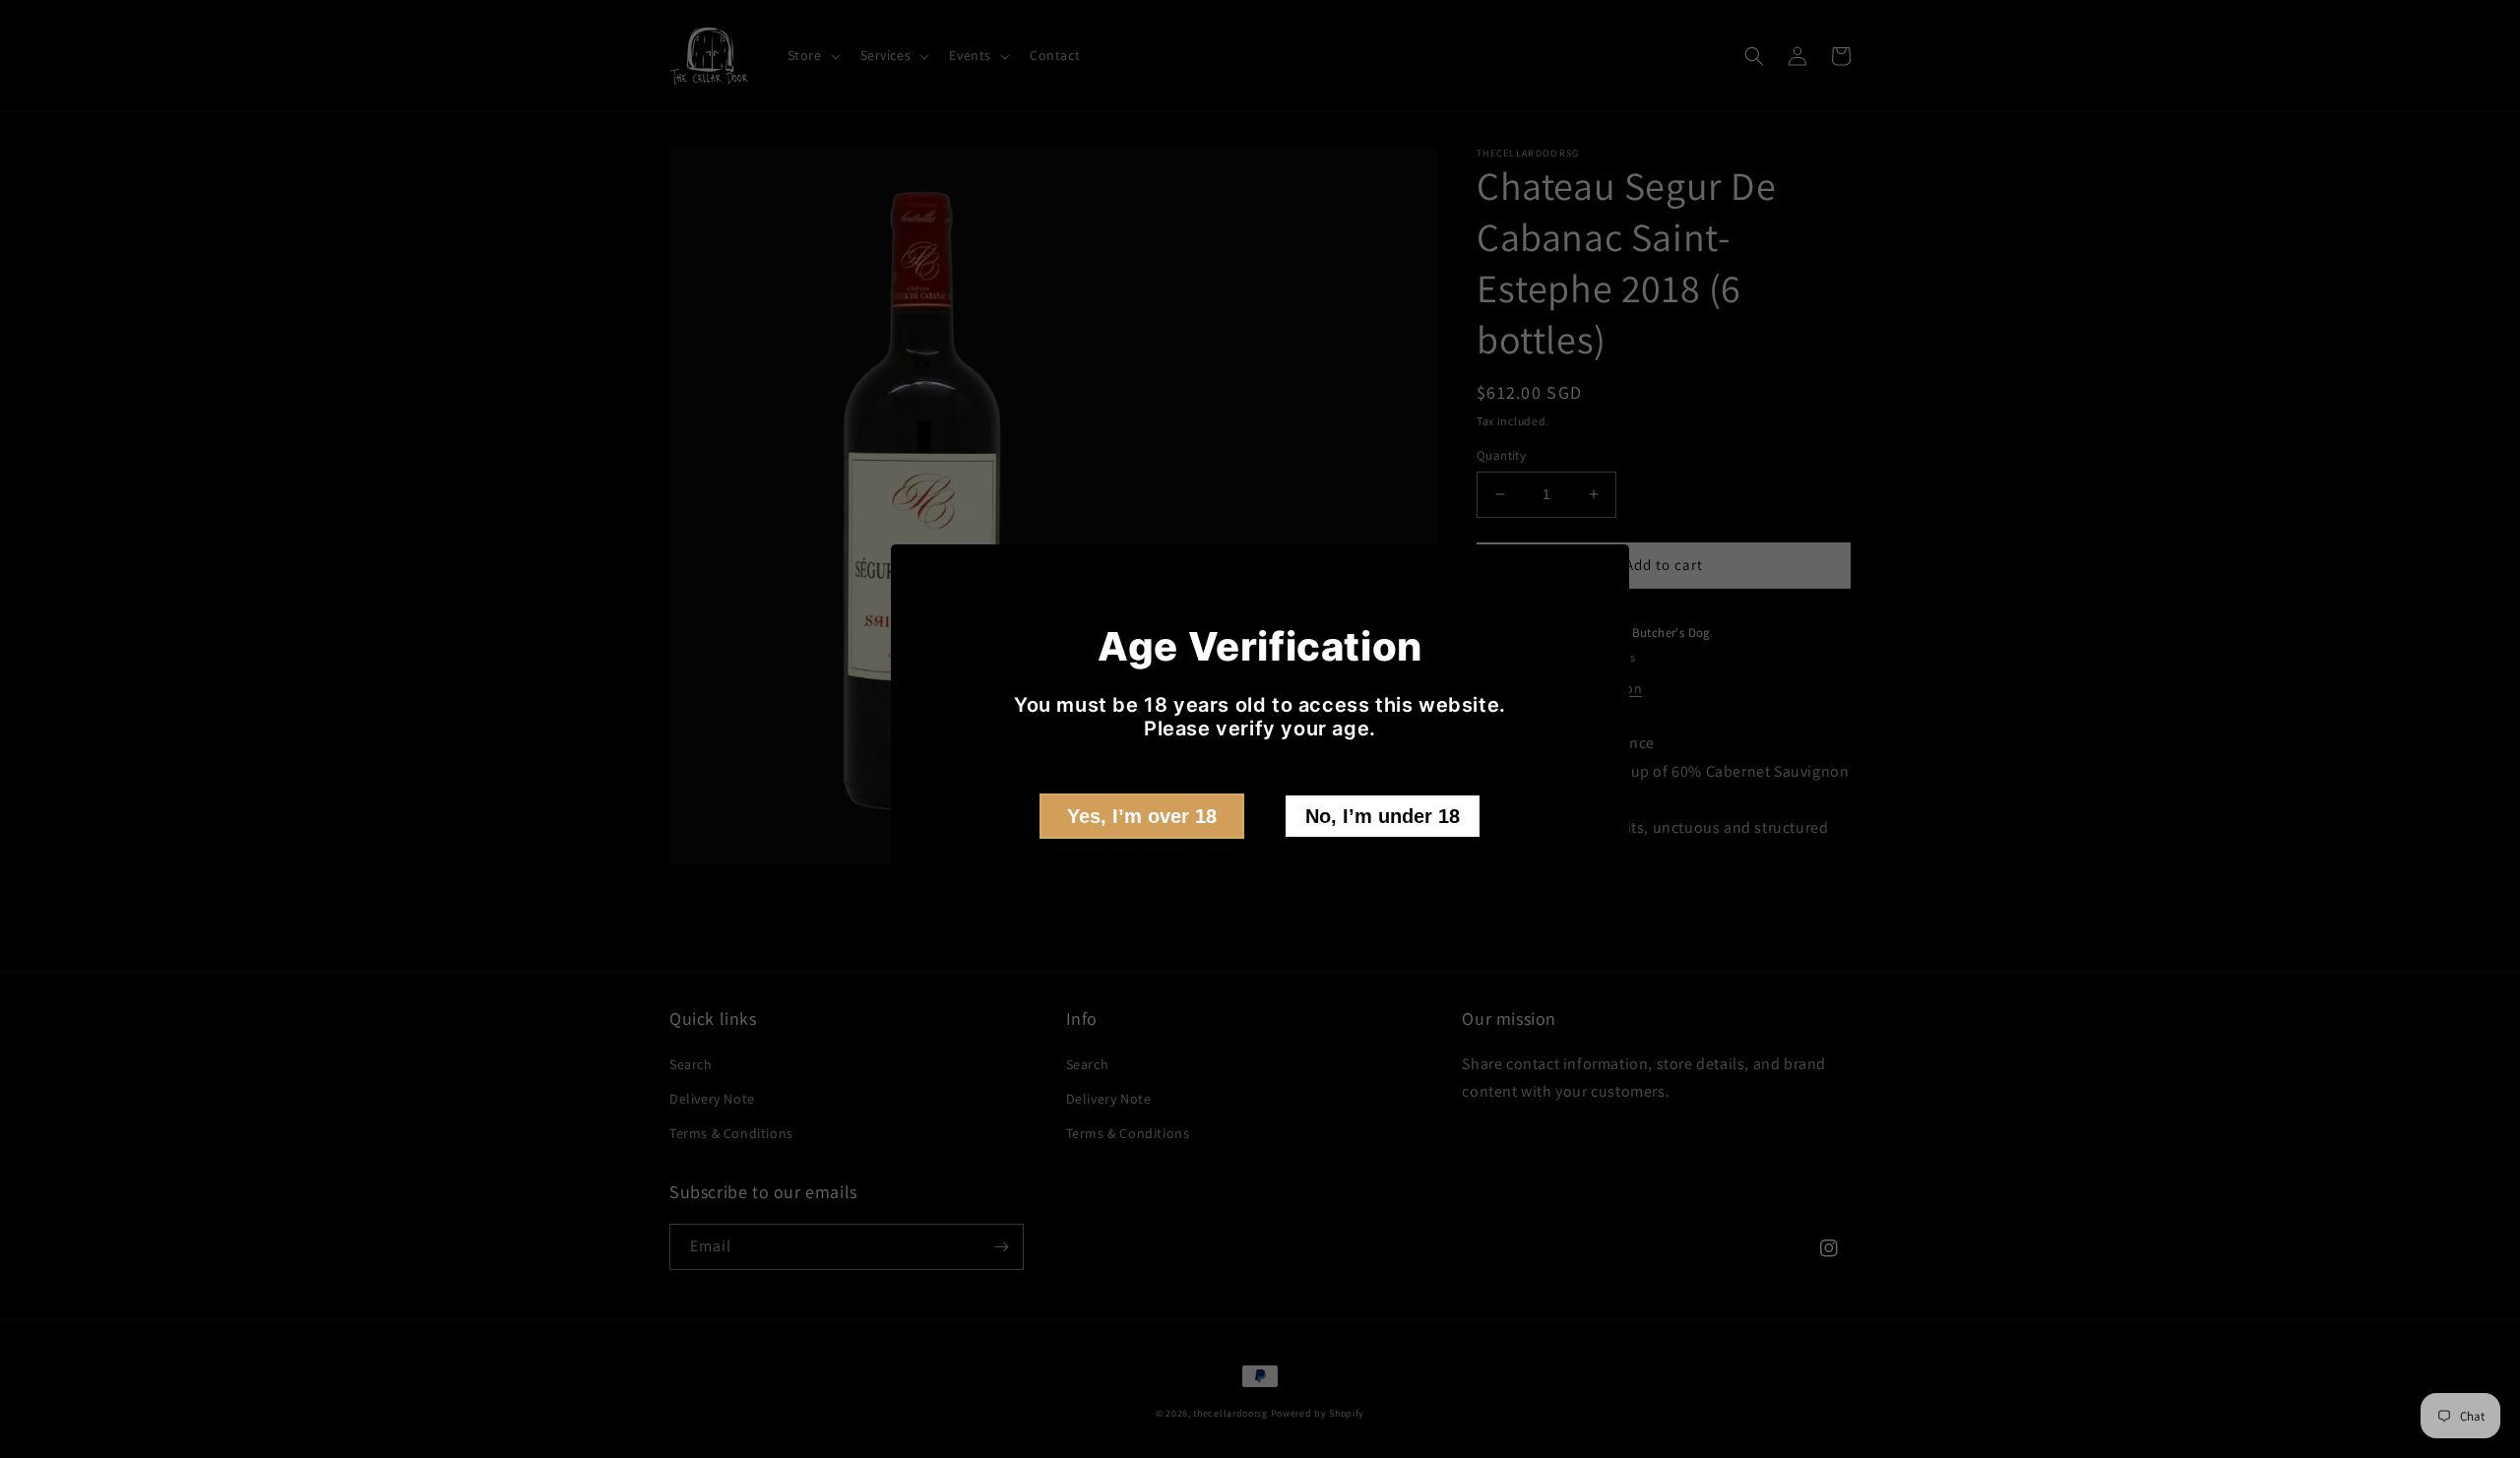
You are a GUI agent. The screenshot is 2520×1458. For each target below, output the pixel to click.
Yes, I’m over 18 (1142, 816)
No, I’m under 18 (1383, 816)
